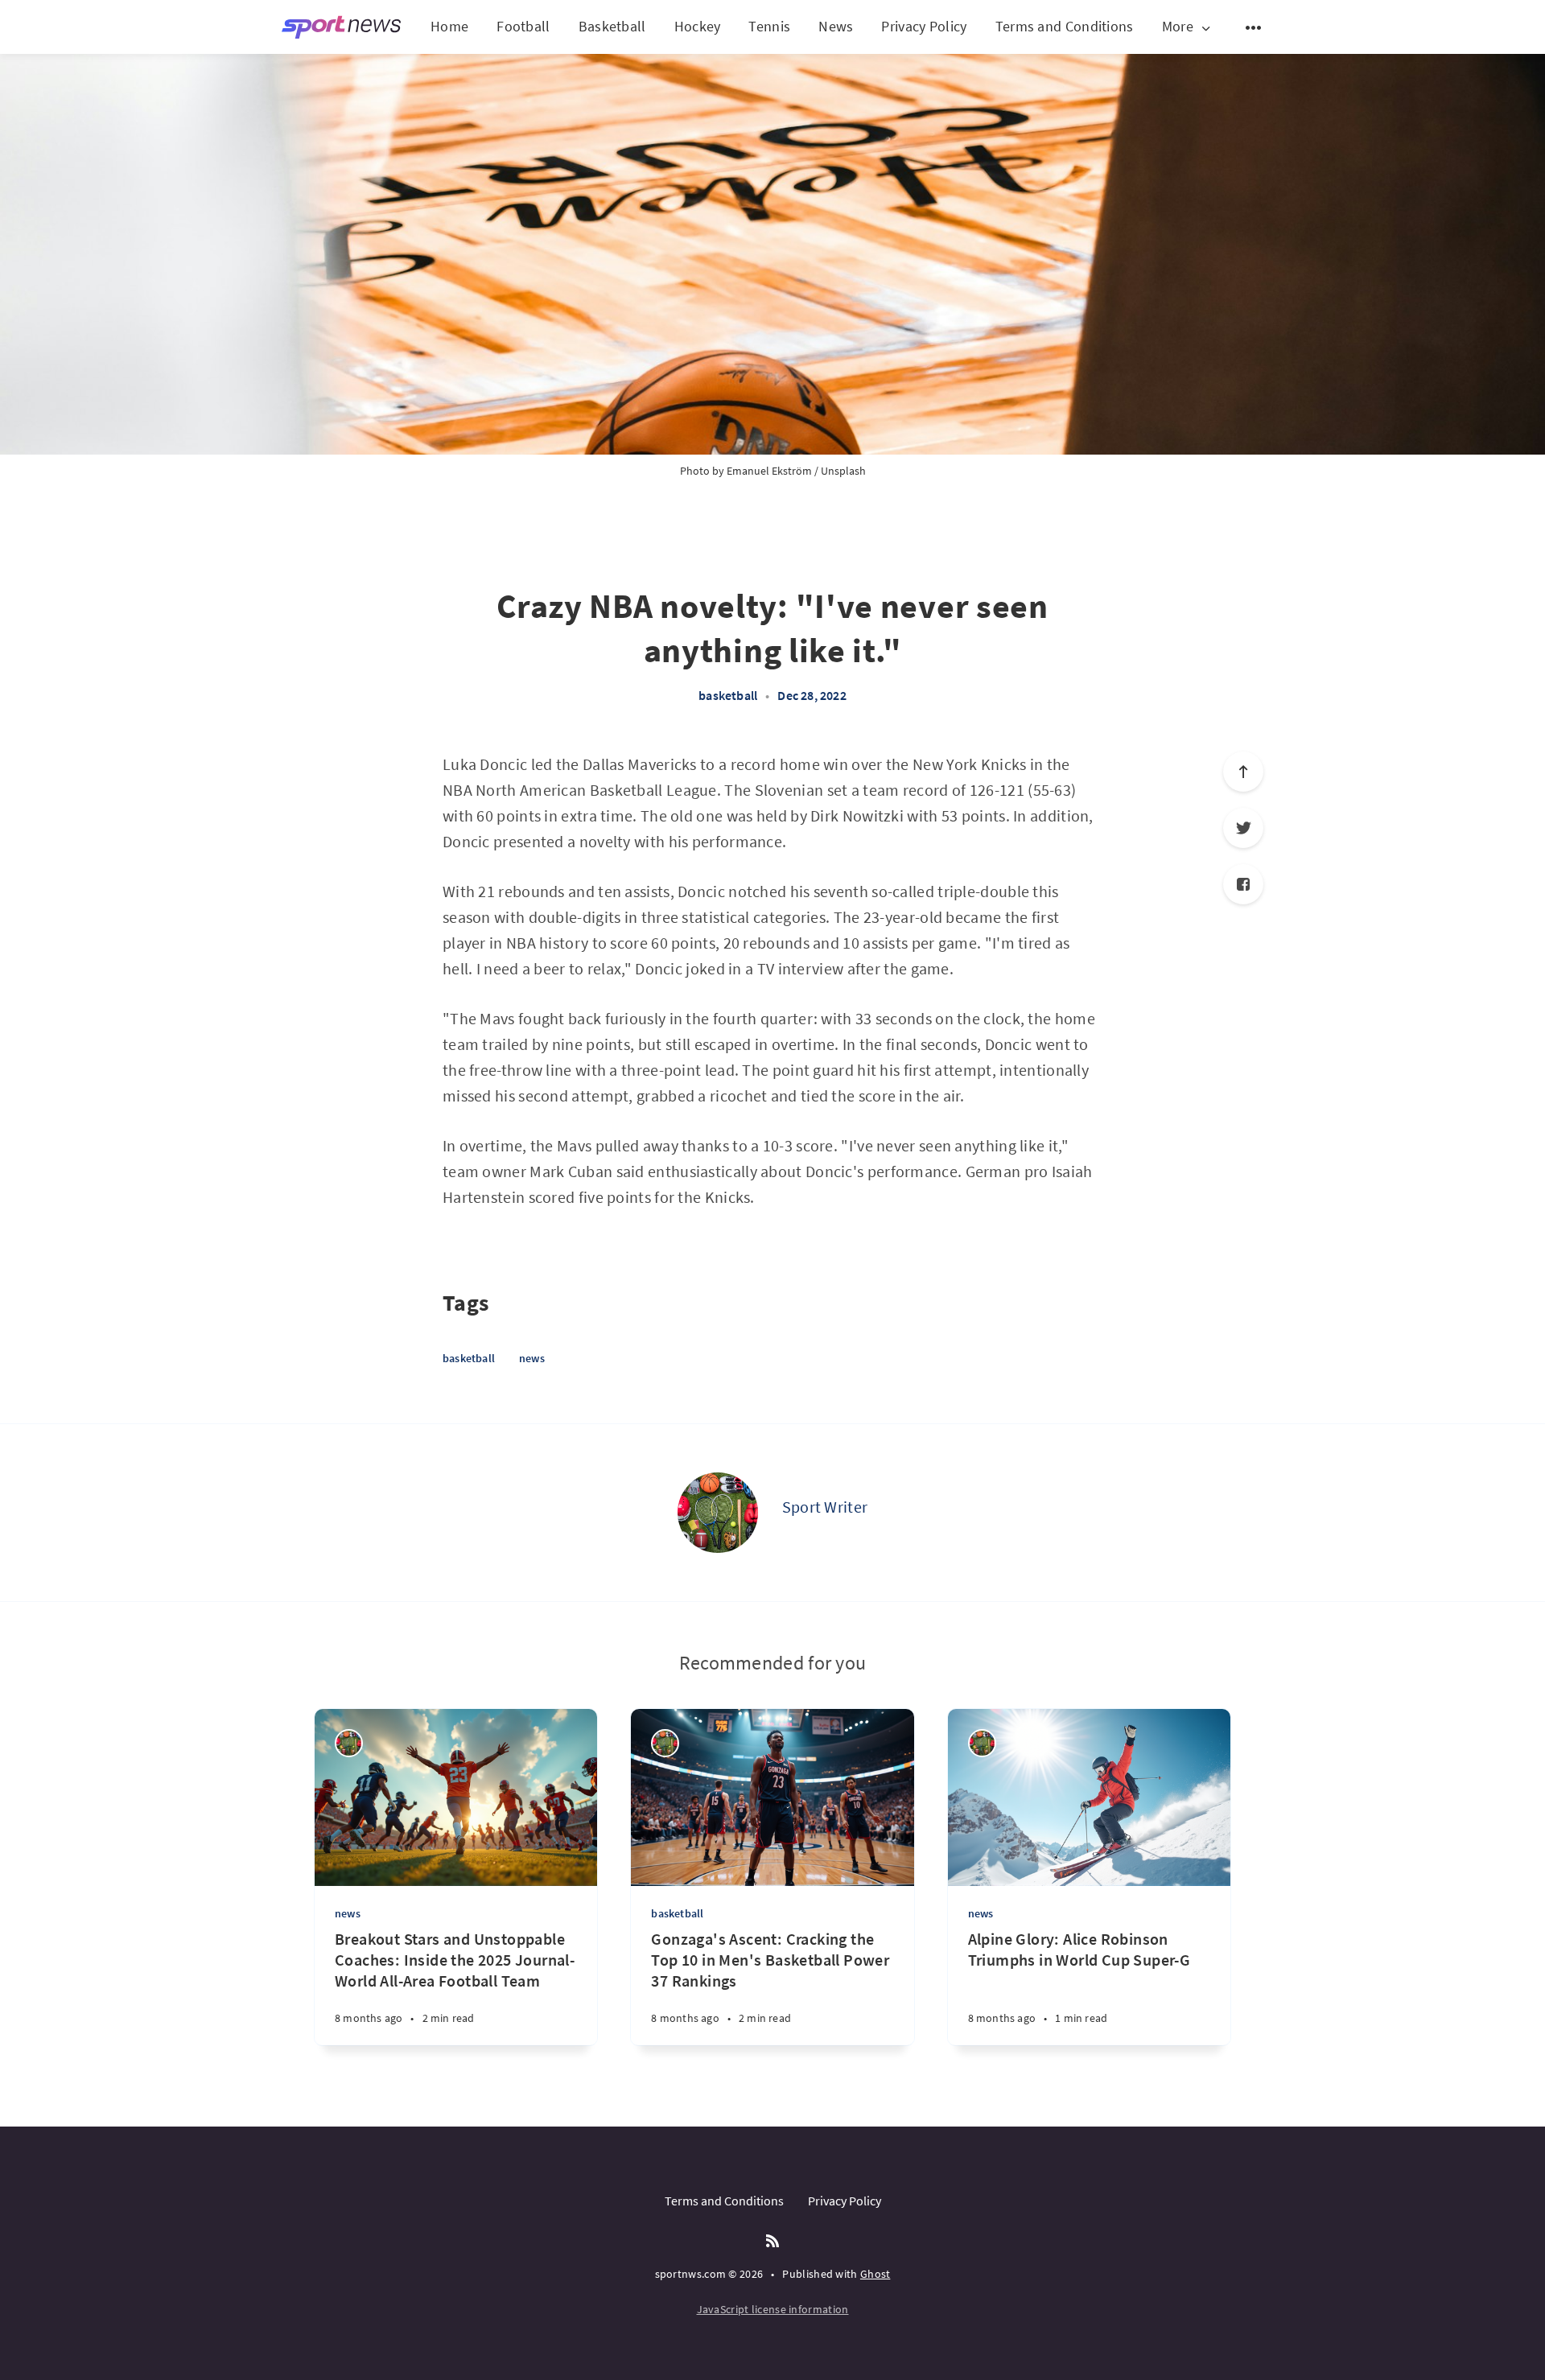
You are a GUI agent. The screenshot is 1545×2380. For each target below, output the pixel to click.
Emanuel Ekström (769, 471)
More (1178, 27)
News (836, 26)
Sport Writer (825, 1507)
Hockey (698, 26)
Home (449, 26)
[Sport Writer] (718, 1513)
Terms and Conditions (1065, 26)
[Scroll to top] (1243, 772)
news (532, 1358)
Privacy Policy (924, 26)
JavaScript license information (773, 2309)
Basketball (612, 26)
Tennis (769, 26)
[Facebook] (1243, 884)
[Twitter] (1243, 828)
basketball (728, 695)
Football (523, 26)
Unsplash (843, 471)
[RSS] (772, 2242)
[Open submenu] (1254, 27)
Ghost (875, 2274)
